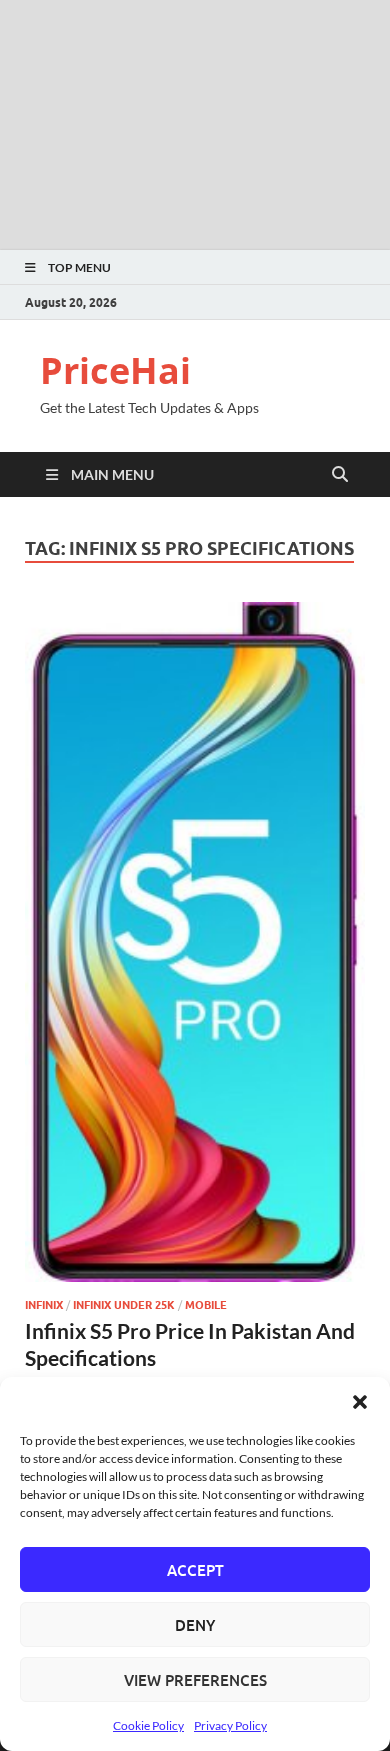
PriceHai (115, 370)
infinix (44, 1305)
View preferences (195, 1680)
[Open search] (340, 475)
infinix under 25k (124, 1305)
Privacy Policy (230, 1725)
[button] (360, 1402)
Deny (195, 1625)
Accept (195, 1570)
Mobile (206, 1305)
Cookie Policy (148, 1725)
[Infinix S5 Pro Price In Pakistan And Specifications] (195, 942)
